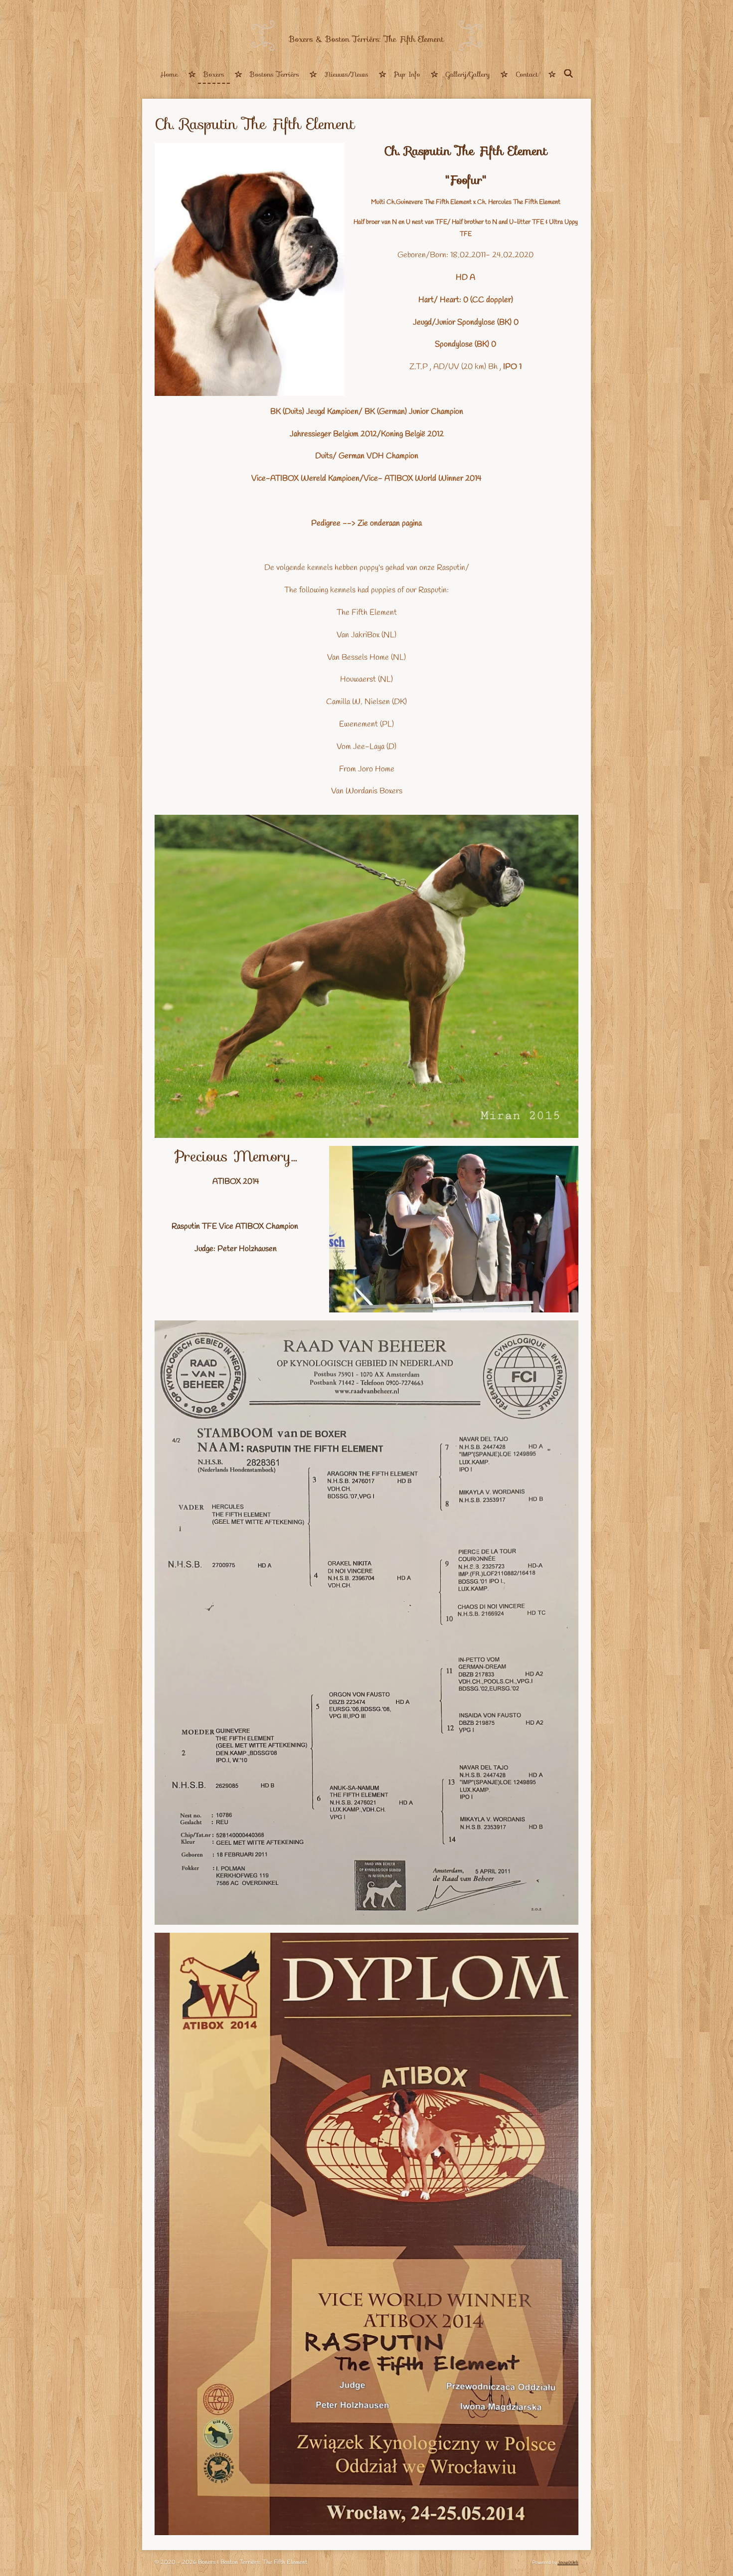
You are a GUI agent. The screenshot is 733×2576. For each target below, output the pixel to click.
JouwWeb (568, 2563)
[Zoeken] (568, 74)
